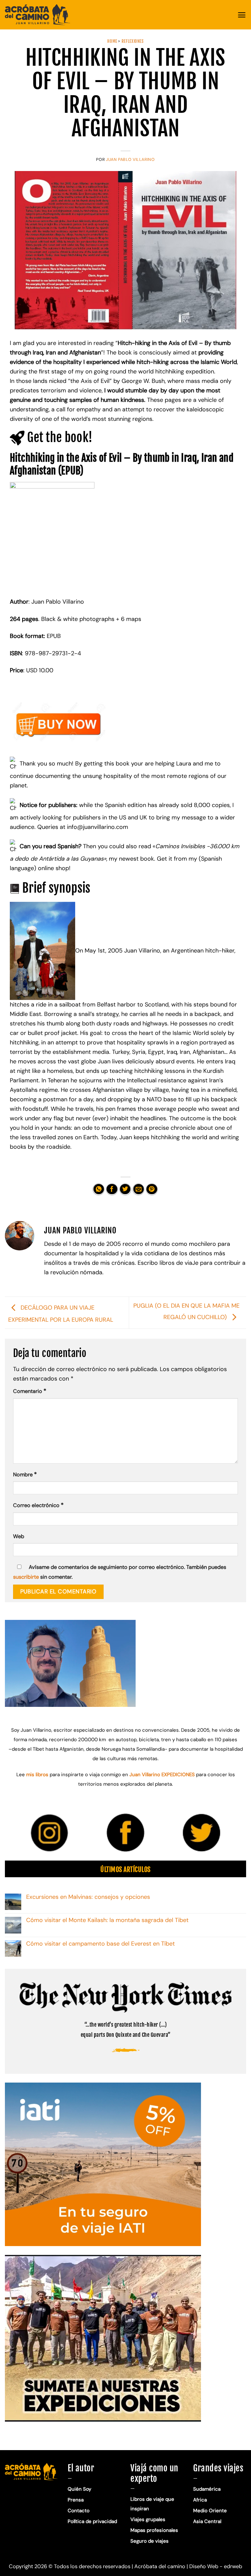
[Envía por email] (138, 1189)
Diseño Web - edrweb (216, 2566)
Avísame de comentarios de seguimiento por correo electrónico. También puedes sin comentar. (120, 1572)
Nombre (25, 1474)
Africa (200, 2500)
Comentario (30, 1391)
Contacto (79, 2511)
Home (112, 41)
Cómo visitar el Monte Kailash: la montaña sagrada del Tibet (107, 1920)
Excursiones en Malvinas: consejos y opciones (89, 1897)
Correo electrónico (38, 1505)
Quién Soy (79, 2489)
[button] (242, 15)
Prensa (76, 2500)
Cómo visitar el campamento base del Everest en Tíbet (100, 1944)
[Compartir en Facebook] (112, 1189)
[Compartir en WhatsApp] (99, 1189)
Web (19, 1536)
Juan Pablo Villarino (130, 160)
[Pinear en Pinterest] (152, 1189)
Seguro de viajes (150, 2541)
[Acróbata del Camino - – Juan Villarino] (38, 15)
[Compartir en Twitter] (125, 1189)
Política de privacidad (93, 2521)
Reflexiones (133, 41)
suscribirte (26, 1577)
